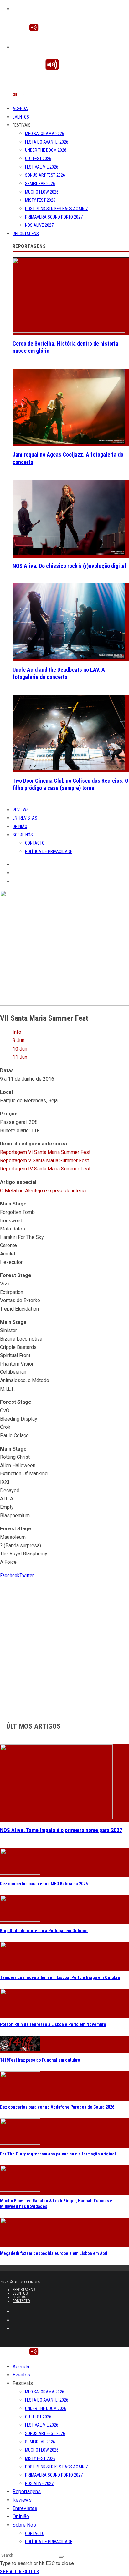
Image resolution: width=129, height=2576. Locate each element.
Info (17, 1032)
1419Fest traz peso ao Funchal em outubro (40, 2060)
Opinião (20, 826)
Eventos (21, 117)
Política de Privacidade (49, 851)
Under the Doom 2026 (46, 150)
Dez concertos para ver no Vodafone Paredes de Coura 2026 (57, 2107)
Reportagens (26, 234)
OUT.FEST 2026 (38, 159)
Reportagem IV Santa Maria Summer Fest (45, 1169)
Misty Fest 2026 (40, 200)
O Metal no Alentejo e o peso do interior (44, 1191)
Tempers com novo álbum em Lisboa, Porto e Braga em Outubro (60, 1977)
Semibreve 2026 (40, 184)
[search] (61, 2557)
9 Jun (18, 1041)
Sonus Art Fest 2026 (45, 175)
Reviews (21, 810)
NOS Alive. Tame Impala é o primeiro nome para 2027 (61, 1830)
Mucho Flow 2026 (42, 192)
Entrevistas (25, 818)
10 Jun (20, 1049)
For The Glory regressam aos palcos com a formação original (58, 2154)
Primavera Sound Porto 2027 (54, 217)
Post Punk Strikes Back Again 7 (56, 209)
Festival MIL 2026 (42, 167)
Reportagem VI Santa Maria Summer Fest (45, 1152)
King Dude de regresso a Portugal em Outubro (44, 1931)
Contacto (35, 843)
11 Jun (20, 1057)
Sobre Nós (23, 835)
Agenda (20, 109)
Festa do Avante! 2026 (47, 142)
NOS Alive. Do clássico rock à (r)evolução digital (69, 566)
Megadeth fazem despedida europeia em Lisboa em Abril (54, 2253)
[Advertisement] (64, 1644)
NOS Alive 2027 (39, 225)
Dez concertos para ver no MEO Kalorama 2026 (44, 1884)
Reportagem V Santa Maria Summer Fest (44, 1161)
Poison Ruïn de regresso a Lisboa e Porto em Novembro (53, 2024)
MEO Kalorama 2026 (45, 134)
